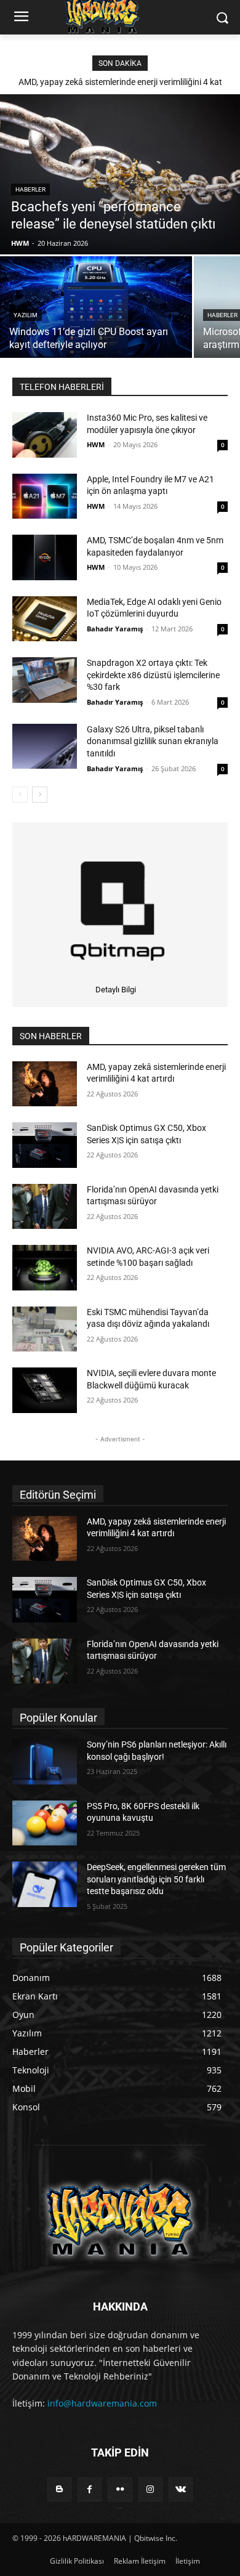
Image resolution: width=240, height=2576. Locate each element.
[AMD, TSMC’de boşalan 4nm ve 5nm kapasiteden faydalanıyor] (45, 557)
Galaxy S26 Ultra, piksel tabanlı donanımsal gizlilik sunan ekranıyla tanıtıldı (153, 741)
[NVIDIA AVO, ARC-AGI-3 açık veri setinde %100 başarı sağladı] (45, 1268)
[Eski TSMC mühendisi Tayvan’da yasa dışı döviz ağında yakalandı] (45, 1329)
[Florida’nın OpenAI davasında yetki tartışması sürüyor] (45, 1207)
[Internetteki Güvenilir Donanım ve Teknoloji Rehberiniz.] (120, 2220)
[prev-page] (20, 795)
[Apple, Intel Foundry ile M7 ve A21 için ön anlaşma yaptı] (45, 496)
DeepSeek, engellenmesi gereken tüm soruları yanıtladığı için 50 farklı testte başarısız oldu (156, 1879)
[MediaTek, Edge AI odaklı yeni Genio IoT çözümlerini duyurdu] (45, 619)
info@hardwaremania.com (102, 2403)
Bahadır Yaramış (115, 629)
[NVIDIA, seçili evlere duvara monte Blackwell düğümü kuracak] (45, 1390)
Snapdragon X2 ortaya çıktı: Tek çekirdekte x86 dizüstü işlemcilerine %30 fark (153, 675)
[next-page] (40, 795)
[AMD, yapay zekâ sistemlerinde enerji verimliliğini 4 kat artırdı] (45, 1084)
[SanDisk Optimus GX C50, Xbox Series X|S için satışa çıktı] (45, 1145)
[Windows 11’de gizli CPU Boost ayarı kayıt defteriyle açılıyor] (96, 307)
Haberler (30, 189)
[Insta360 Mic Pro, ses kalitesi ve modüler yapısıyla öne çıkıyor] (45, 435)
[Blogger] (59, 2489)
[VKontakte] (181, 2489)
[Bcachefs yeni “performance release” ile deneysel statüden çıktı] (120, 174)
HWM (96, 444)
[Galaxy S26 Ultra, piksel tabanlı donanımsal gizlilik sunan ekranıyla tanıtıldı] (45, 747)
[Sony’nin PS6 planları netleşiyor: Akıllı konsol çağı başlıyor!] (45, 1762)
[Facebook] (90, 2489)
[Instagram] (150, 2489)
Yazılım (26, 315)
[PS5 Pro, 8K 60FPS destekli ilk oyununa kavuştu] (45, 1823)
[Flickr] (120, 2489)
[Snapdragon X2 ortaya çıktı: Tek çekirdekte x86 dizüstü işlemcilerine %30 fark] (45, 680)
